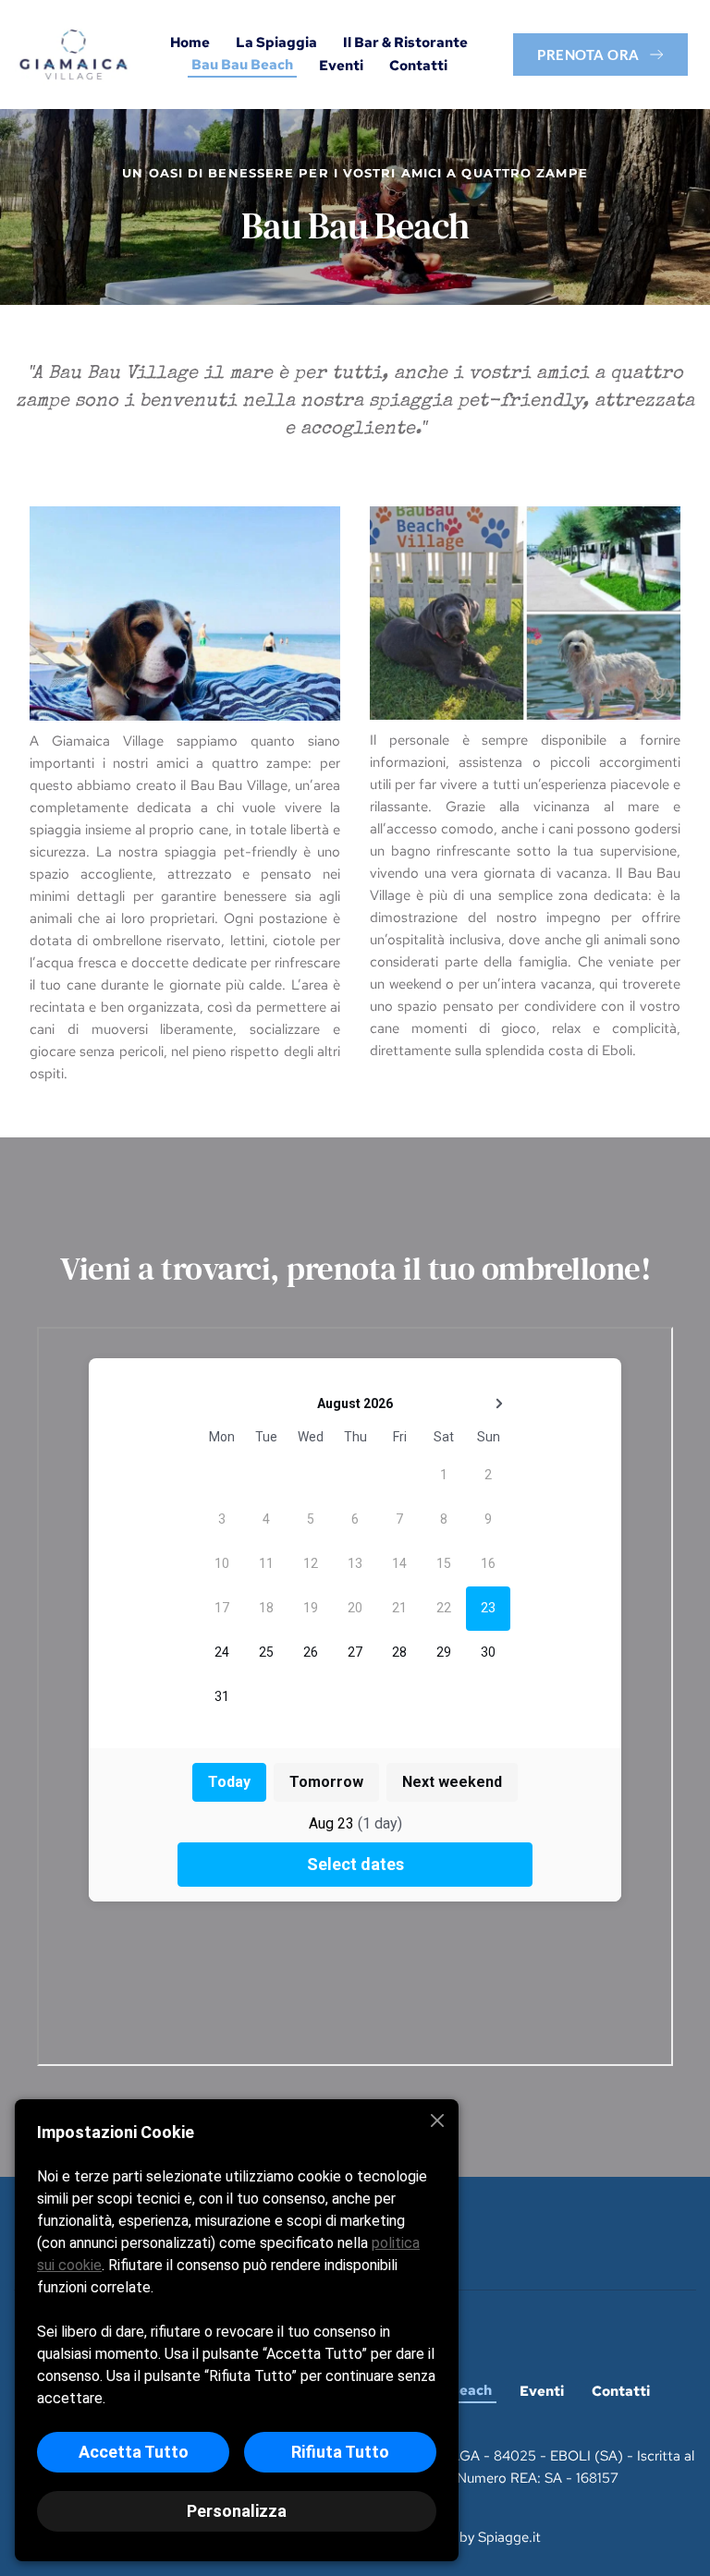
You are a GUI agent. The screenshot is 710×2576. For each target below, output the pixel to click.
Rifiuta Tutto (340, 2452)
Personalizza (237, 2511)
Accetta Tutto (134, 2452)
